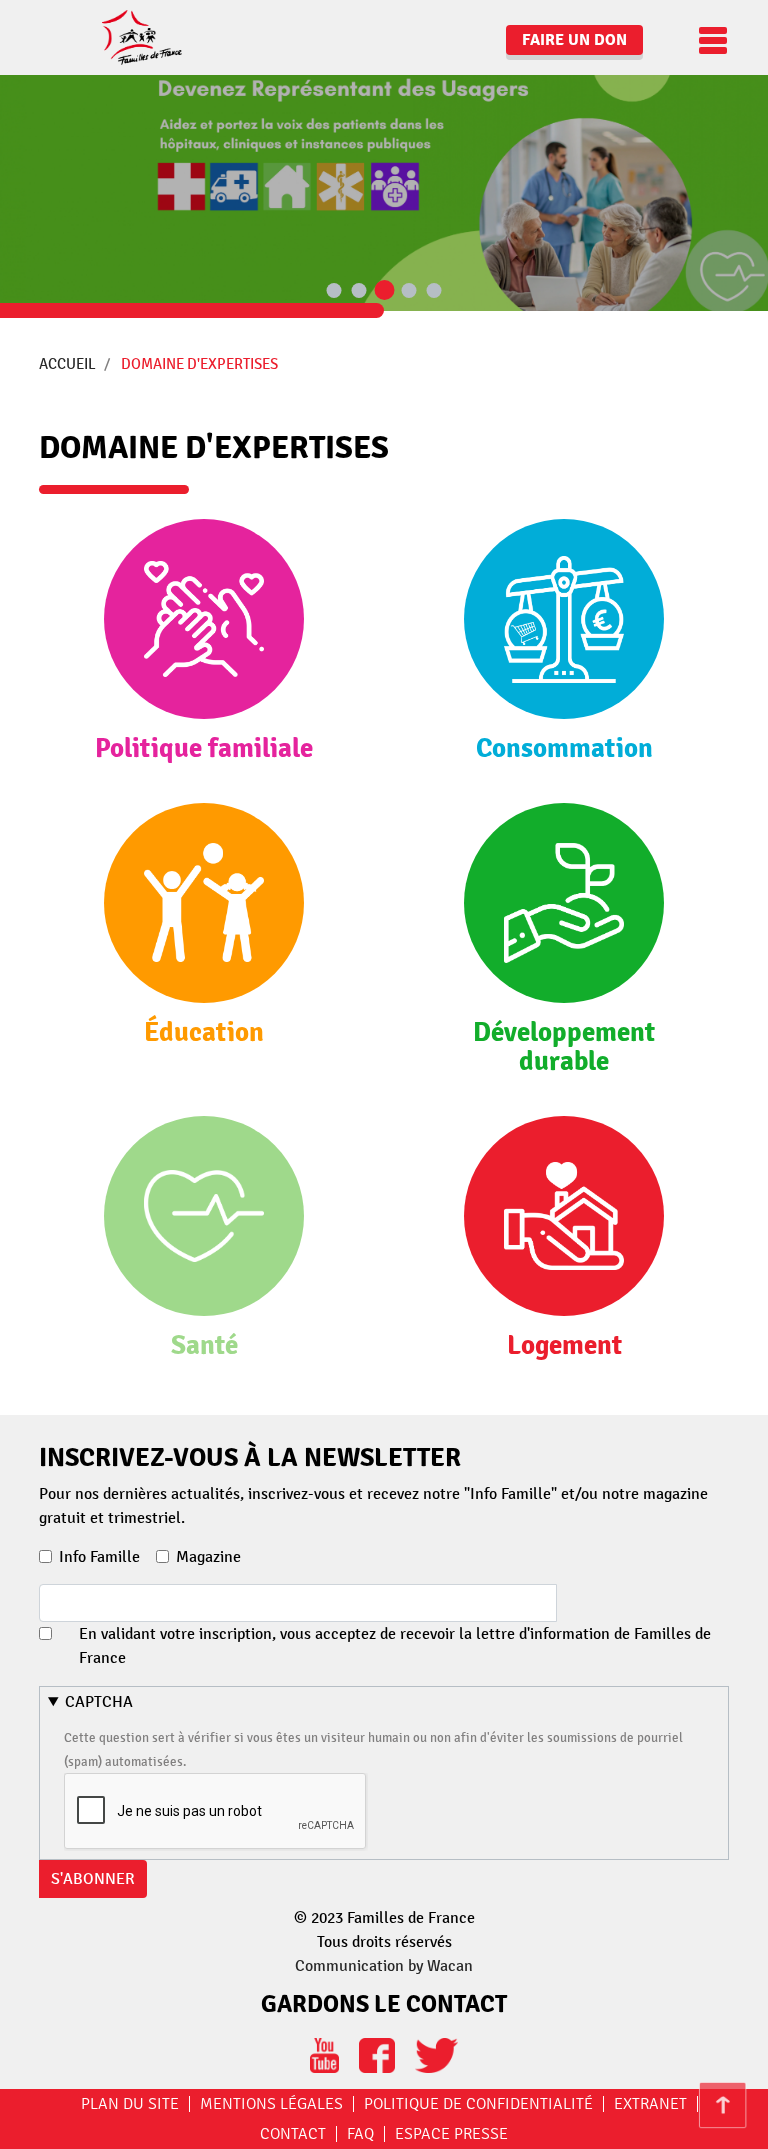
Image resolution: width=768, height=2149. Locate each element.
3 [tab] (384, 291)
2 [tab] (359, 291)
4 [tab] (409, 291)
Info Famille (99, 1557)
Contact (293, 2134)
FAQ (360, 2134)
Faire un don (574, 40)
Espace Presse (451, 2134)
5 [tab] (434, 291)
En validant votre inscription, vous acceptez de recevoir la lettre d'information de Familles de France (395, 1646)
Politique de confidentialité (478, 2104)
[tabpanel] (384, 155)
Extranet (650, 2104)
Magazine (208, 1557)
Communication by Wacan (384, 1966)
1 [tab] (334, 291)
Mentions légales (271, 2104)
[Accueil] (115, 37)
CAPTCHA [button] (99, 1702)
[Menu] (708, 40)
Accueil (67, 364)
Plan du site (130, 2104)
